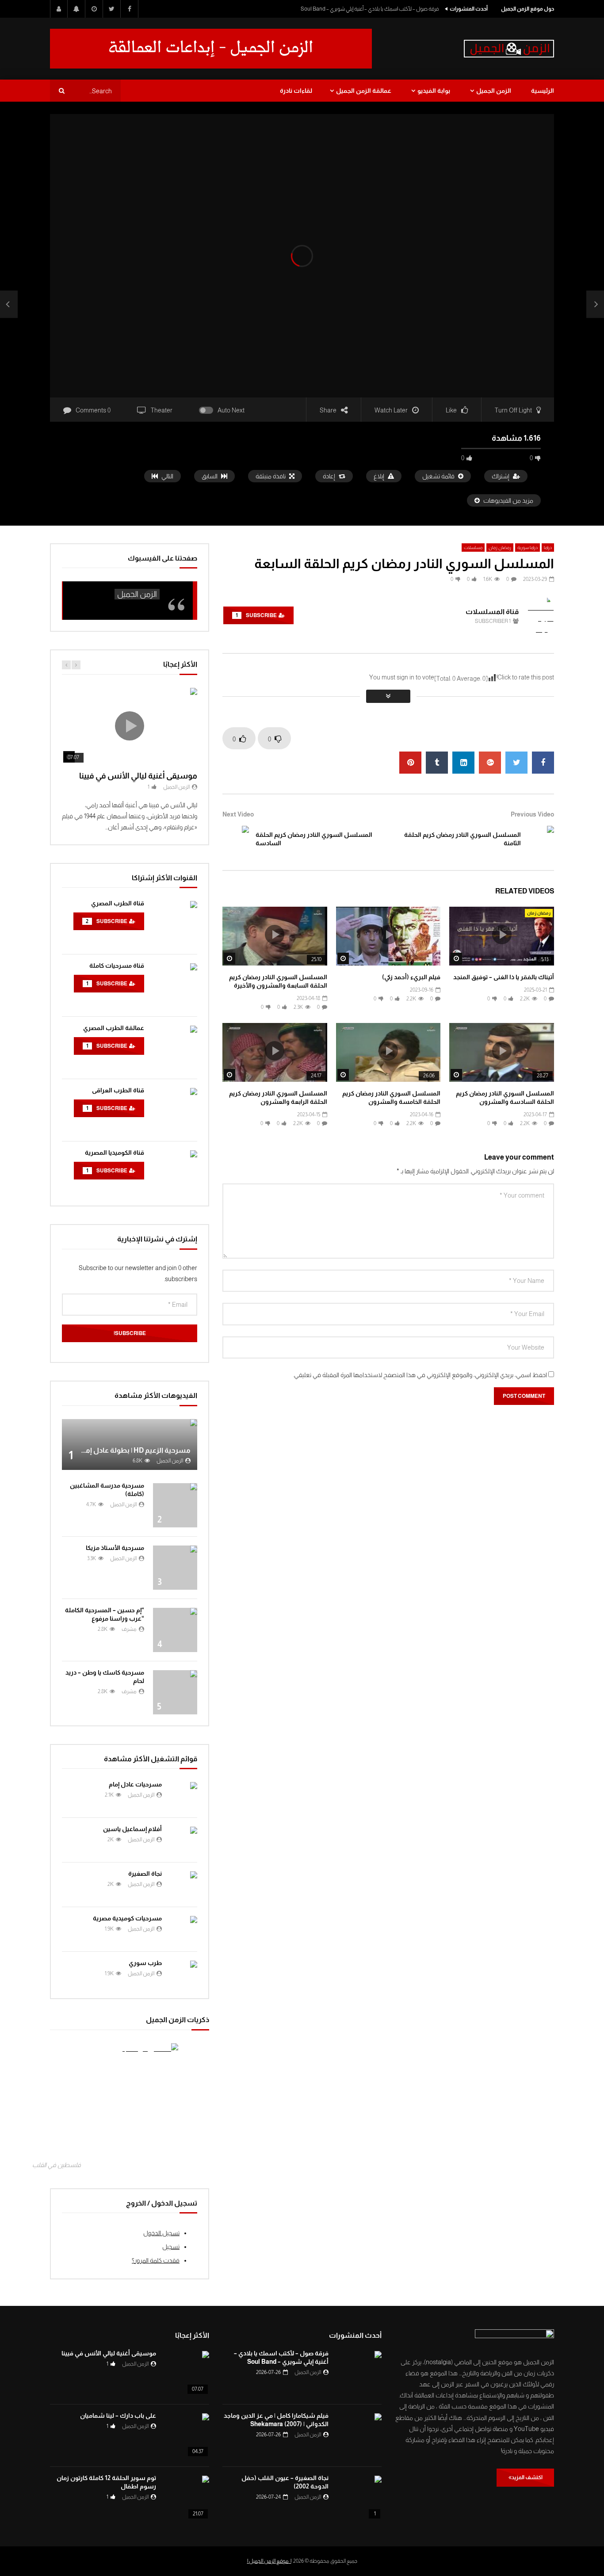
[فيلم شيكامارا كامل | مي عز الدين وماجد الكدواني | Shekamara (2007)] (359, 2435)
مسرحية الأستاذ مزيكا (115, 1548)
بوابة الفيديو (434, 91)
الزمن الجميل (494, 91)
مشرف (129, 1629)
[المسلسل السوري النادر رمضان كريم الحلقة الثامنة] (595, 305)
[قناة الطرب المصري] (175, 923)
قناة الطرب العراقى (118, 1090)
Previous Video (532, 814)
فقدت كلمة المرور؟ (156, 2260)
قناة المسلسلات (492, 612)
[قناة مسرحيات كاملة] (175, 985)
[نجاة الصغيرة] (184, 1885)
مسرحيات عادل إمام (135, 1784)
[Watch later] (94, 9)
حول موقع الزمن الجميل (528, 9)
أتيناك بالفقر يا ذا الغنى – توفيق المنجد (504, 977)
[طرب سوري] (184, 1974)
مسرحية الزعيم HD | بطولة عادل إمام (135, 1450)
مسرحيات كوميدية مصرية (127, 1918)
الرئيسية (543, 91)
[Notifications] (76, 9)
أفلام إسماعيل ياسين (132, 1829)
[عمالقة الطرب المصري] (175, 1048)
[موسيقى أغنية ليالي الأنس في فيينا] (187, 2373)
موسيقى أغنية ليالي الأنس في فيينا (138, 776)
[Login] (59, 9)
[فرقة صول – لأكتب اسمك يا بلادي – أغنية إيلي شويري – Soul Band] (359, 2373)
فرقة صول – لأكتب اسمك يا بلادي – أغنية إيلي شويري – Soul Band (370, 9)
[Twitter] (112, 9)
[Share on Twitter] (516, 763)
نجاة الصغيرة (145, 1874)
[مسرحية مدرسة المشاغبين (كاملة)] (175, 1505)
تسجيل (171, 2247)
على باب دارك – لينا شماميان (118, 2416)
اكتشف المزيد (527, 2477)
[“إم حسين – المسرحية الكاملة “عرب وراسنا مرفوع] (175, 1630)
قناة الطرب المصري (118, 903)
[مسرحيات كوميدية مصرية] (184, 1929)
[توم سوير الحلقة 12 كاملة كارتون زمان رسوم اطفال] (187, 2498)
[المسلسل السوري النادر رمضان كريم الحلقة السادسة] (9, 305)
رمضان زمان (500, 548)
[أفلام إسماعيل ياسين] (184, 1840)
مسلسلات (473, 548)
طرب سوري (145, 1963)
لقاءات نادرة (296, 91)
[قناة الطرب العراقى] (175, 1110)
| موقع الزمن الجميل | (269, 2561)
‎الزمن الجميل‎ (137, 594)
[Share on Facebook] (543, 763)
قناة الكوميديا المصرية (115, 1153)
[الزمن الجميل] (509, 49)
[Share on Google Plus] (490, 763)
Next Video (238, 814)
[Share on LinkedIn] (463, 763)
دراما (548, 548)
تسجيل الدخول (161, 2233)
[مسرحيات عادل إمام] (184, 1795)
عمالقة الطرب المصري (114, 1028)
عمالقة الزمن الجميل (364, 91)
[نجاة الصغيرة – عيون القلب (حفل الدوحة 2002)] (359, 2498)
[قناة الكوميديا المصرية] (175, 1172)
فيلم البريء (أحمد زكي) (411, 977)
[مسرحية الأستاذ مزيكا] (175, 1568)
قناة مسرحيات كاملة (117, 966)
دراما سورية (528, 548)
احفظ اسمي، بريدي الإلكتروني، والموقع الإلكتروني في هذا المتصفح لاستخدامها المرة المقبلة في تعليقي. (420, 1375)
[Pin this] (410, 763)
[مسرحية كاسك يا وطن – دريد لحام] (175, 1692)
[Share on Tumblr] (437, 763)
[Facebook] (130, 9)
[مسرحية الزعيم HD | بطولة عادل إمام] (130, 1444)
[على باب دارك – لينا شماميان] (187, 2435)
